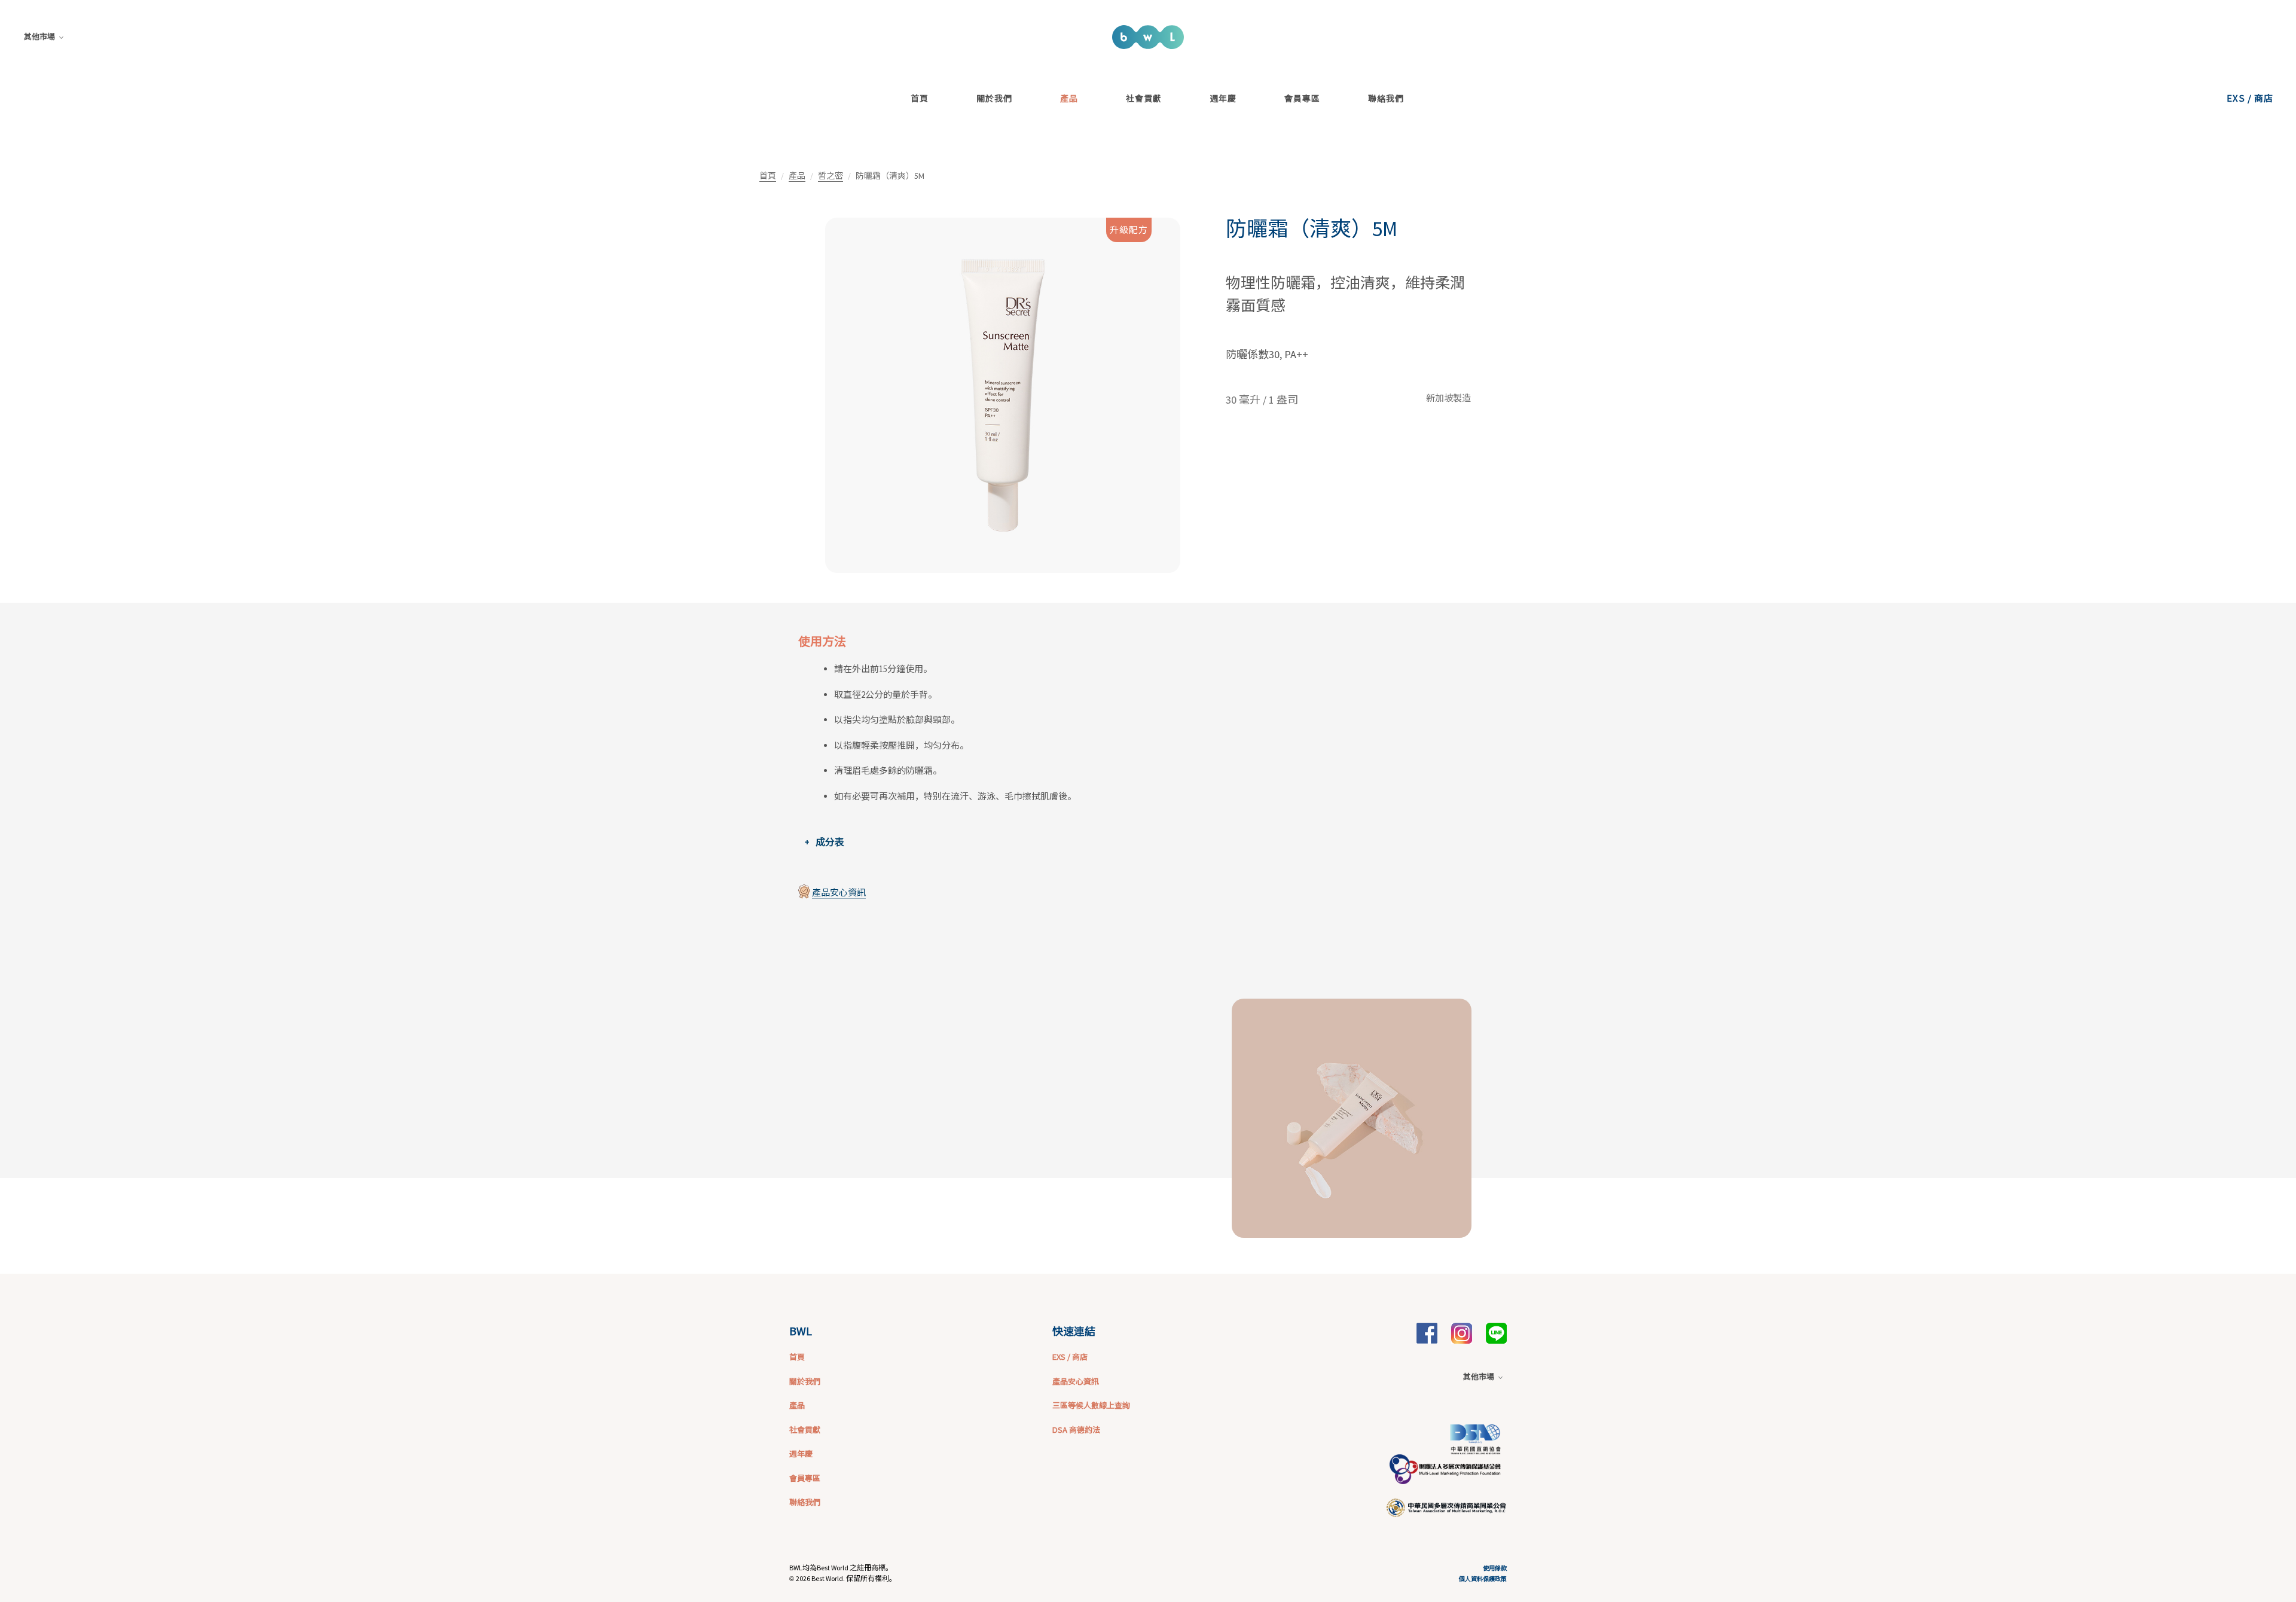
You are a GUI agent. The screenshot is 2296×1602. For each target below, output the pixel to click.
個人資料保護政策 (1483, 1578)
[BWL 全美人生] (1427, 1332)
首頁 (920, 98)
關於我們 (994, 98)
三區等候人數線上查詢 (1091, 1405)
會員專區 (1302, 98)
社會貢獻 (1144, 98)
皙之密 (831, 176)
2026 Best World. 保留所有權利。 (846, 1578)
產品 (1069, 98)
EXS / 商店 (2250, 98)
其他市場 (39, 37)
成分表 (830, 842)
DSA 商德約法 (1076, 1429)
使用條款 (1495, 1568)
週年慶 (1223, 98)
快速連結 (1074, 1331)
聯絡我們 (1386, 98)
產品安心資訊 (839, 892)
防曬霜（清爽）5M (1312, 229)
